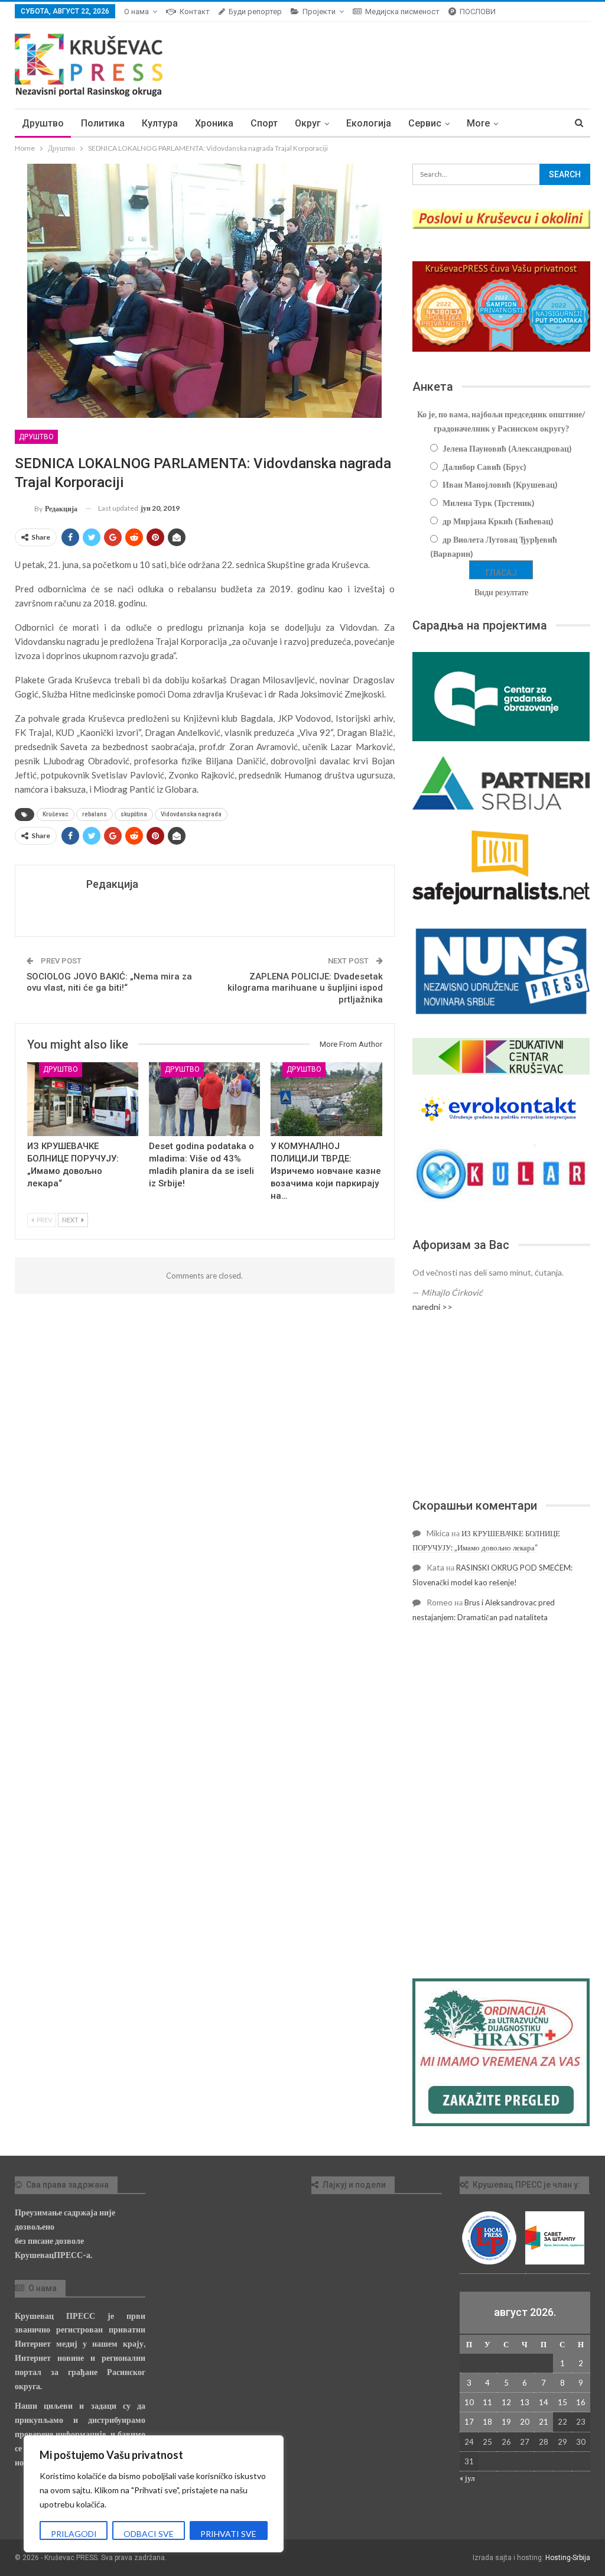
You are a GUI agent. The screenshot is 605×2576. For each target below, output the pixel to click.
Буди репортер (255, 12)
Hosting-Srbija (568, 2558)
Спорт (264, 123)
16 (581, 2402)
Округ (308, 123)
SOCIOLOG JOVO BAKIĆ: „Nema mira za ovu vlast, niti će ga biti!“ (109, 982)
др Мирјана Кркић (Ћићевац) (498, 521)
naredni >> (432, 1307)
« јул (467, 2478)
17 (469, 2422)
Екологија (369, 123)
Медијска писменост (402, 12)
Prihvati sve (228, 2534)
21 (544, 2422)
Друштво (43, 123)
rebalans (95, 814)
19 (506, 2422)
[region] (154, 2494)
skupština (134, 814)
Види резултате (501, 592)
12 (506, 2402)
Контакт (195, 12)
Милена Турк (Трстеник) (489, 503)
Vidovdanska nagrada (191, 814)
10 (469, 2402)
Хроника (214, 123)
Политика (103, 123)
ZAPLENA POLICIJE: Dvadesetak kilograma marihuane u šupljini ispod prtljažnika (305, 988)
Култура (160, 123)
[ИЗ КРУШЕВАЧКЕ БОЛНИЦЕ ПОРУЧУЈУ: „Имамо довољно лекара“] (83, 1099)
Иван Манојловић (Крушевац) (500, 484)
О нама (136, 12)
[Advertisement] (501, 1406)
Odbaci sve (149, 2534)
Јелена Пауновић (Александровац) (507, 448)
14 (544, 2402)
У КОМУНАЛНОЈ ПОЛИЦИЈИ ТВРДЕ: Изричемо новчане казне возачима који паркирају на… (326, 1171)
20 (525, 2422)
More (478, 123)
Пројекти (319, 12)
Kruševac (56, 814)
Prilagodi (74, 2534)
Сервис (425, 123)
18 (487, 2422)
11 (487, 2402)
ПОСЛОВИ (478, 12)
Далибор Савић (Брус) (484, 467)
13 (525, 2402)
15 (562, 2402)
